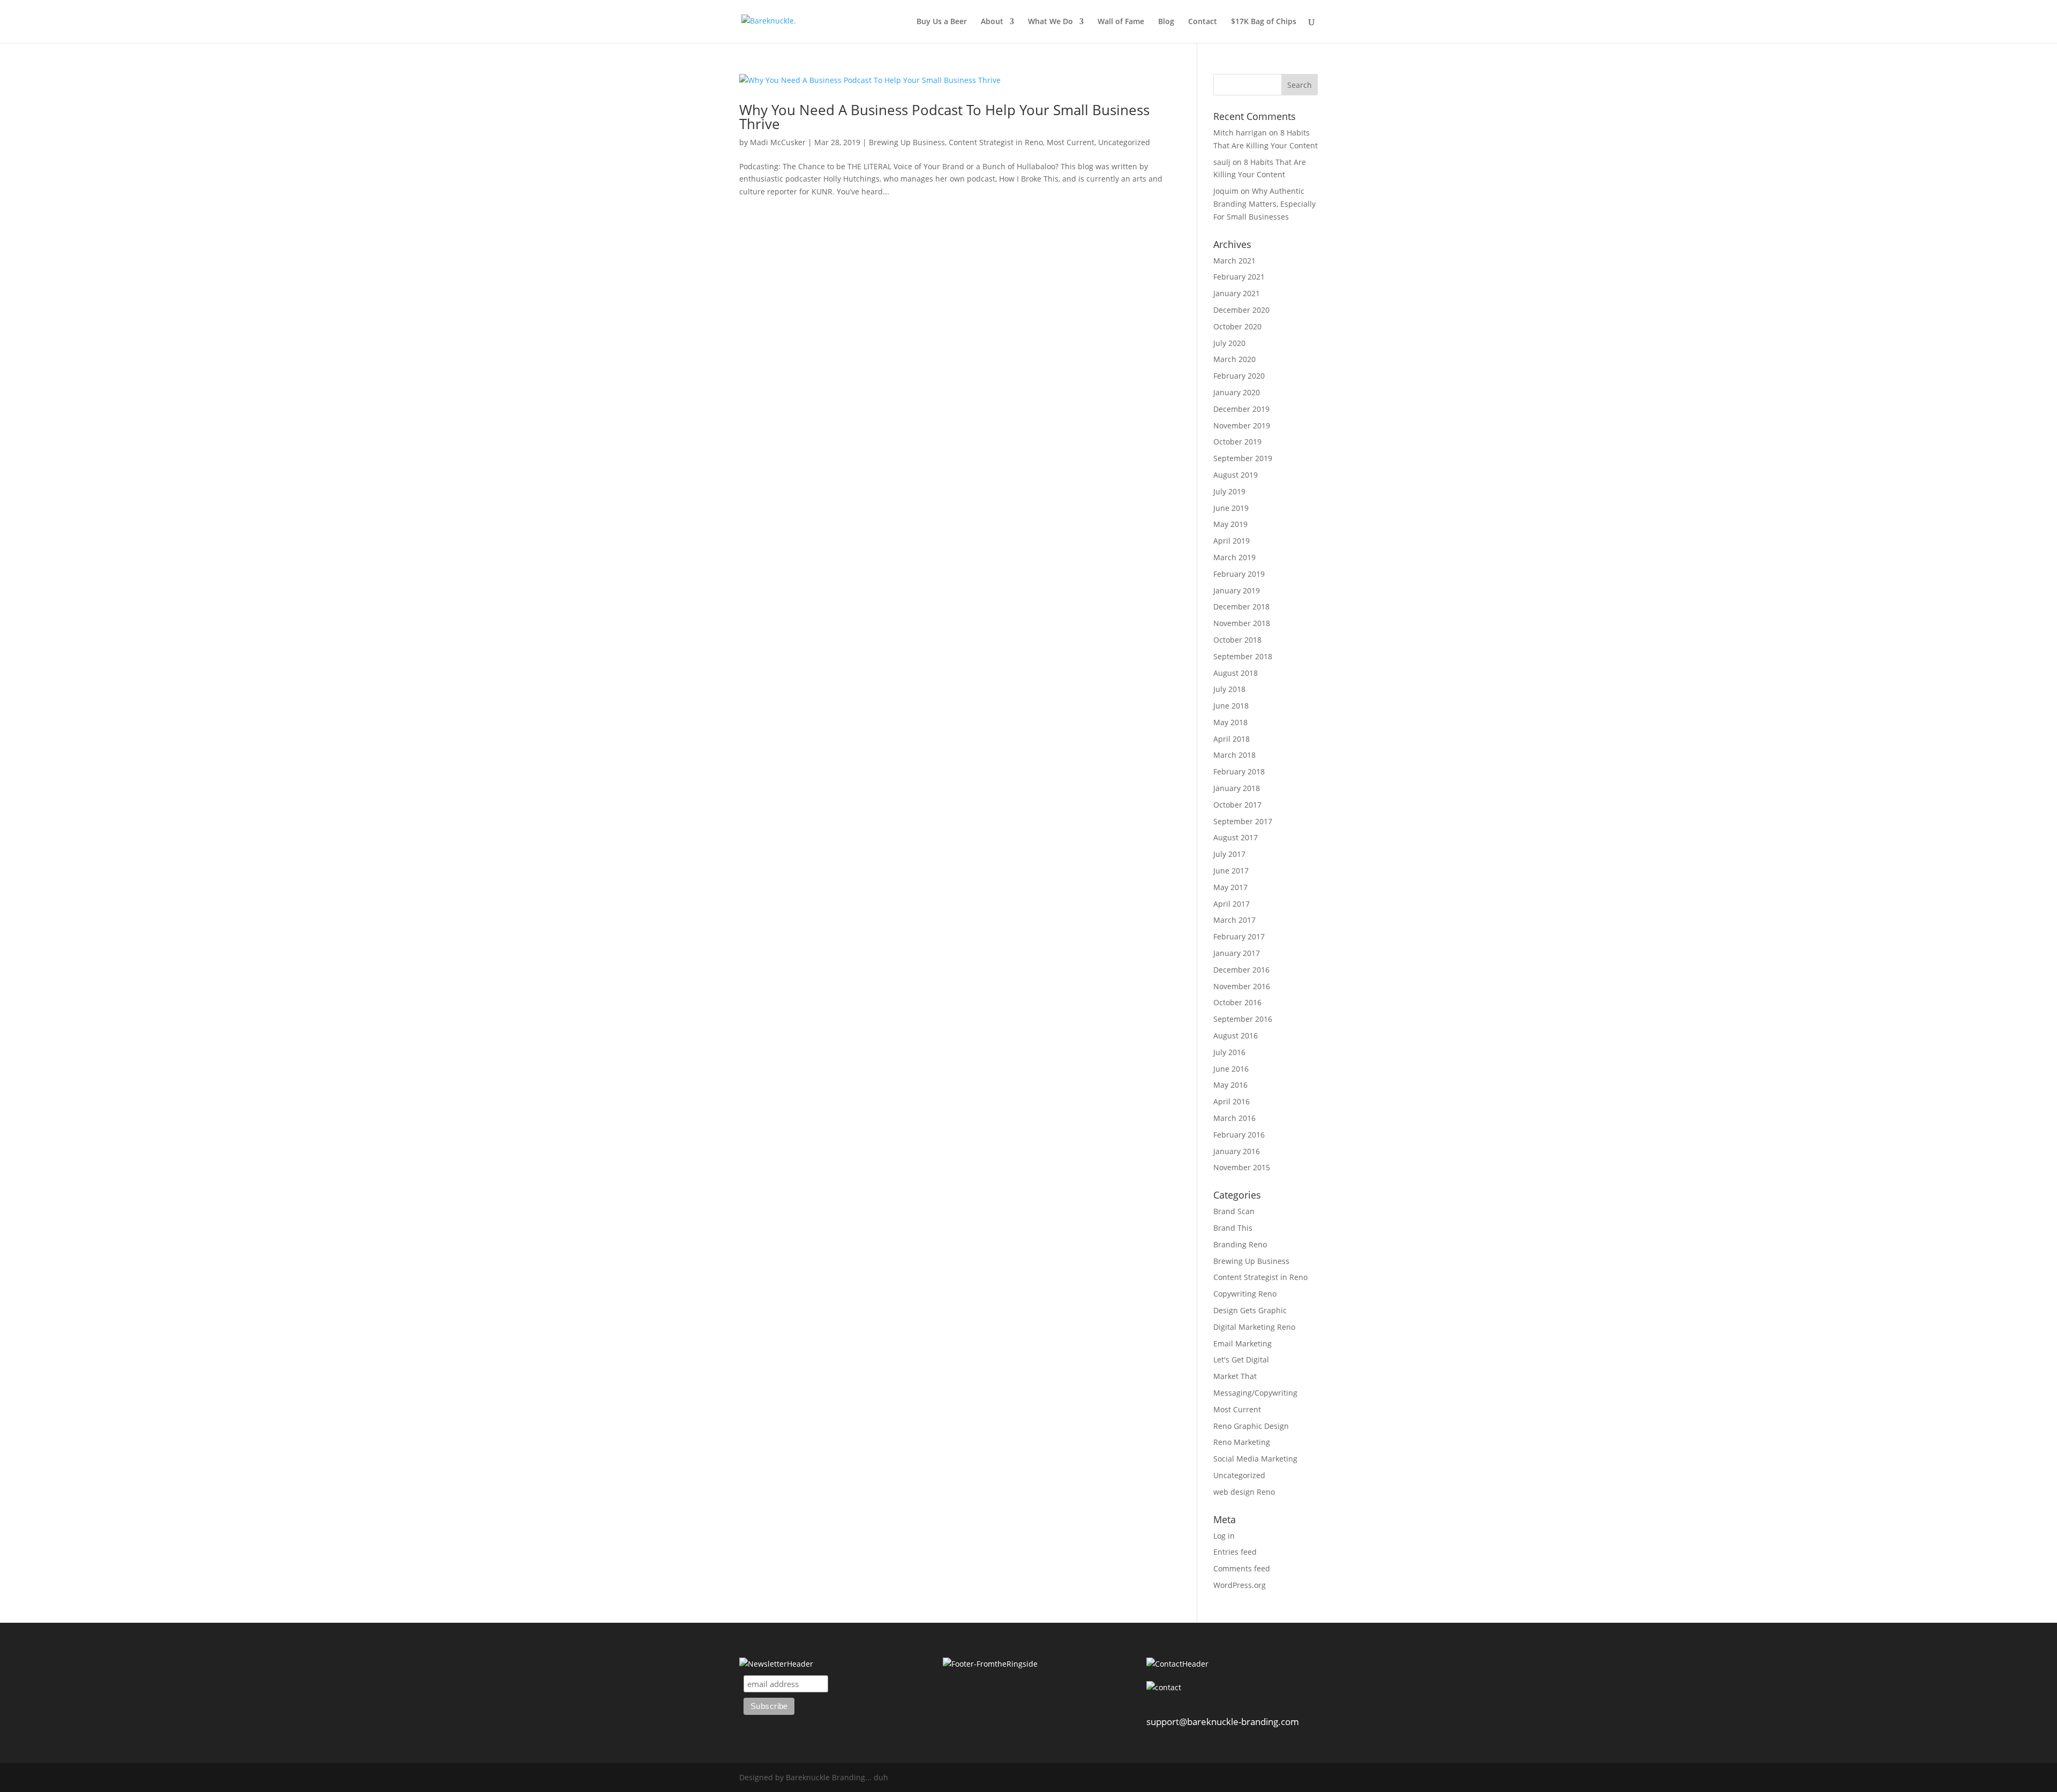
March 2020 (1234, 359)
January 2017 (1237, 953)
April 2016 (1232, 1101)
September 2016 (1243, 1019)
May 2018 (1230, 722)
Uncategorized (1124, 142)
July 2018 (1229, 689)
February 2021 (1239, 277)
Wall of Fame (1121, 22)
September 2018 (1243, 656)
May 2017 (1230, 887)
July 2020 (1229, 343)
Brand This (1233, 1228)
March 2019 (1234, 557)
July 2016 (1229, 1052)
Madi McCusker (778, 142)
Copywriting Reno (1245, 1294)
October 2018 (1237, 640)
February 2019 (1239, 574)
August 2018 (1236, 673)
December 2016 (1241, 970)
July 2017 (1229, 854)
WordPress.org (1240, 1585)
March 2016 (1234, 1118)
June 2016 (1231, 1069)
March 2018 (1234, 755)
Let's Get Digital (1241, 1360)
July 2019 (1229, 491)
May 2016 (1230, 1085)
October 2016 (1237, 1002)
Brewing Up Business (907, 142)
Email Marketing (1243, 1343)
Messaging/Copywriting (1255, 1393)
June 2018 (1231, 706)
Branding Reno (1240, 1244)
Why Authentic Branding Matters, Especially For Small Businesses (1264, 204)
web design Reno (1244, 1492)
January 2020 (1237, 392)
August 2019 (1236, 475)
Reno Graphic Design (1251, 1426)
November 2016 (1242, 986)
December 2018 (1241, 607)
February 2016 (1239, 1135)
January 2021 (1237, 293)
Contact (1203, 22)
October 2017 (1237, 805)
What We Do (1050, 22)
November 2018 (1242, 623)
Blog (1166, 22)
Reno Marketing (1242, 1442)
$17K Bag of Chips (1264, 22)
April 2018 (1232, 739)
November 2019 (1242, 426)
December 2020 (1241, 310)
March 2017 (1234, 920)
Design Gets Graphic (1250, 1310)
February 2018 (1239, 771)
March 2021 (1234, 261)
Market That (1235, 1376)
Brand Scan (1234, 1211)
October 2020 (1237, 326)
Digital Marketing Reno (1254, 1327)
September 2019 (1243, 458)
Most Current (1071, 142)
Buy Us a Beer (942, 22)
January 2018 (1237, 788)
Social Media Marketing (1255, 1459)
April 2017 (1232, 904)
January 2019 (1237, 590)
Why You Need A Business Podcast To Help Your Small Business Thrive (944, 117)
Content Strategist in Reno (996, 142)
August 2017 (1236, 837)
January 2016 (1237, 1151)
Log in (1224, 1536)
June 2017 (1231, 871)
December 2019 (1241, 409)
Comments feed (1242, 1568)
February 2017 (1239, 936)
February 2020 (1239, 376)
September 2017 (1243, 821)
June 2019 (1231, 508)
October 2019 (1237, 442)
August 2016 (1236, 1036)
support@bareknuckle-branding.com (1223, 1722)
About (992, 22)
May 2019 (1230, 524)
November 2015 (1242, 1167)
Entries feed (1235, 1552)
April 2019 (1232, 541)
